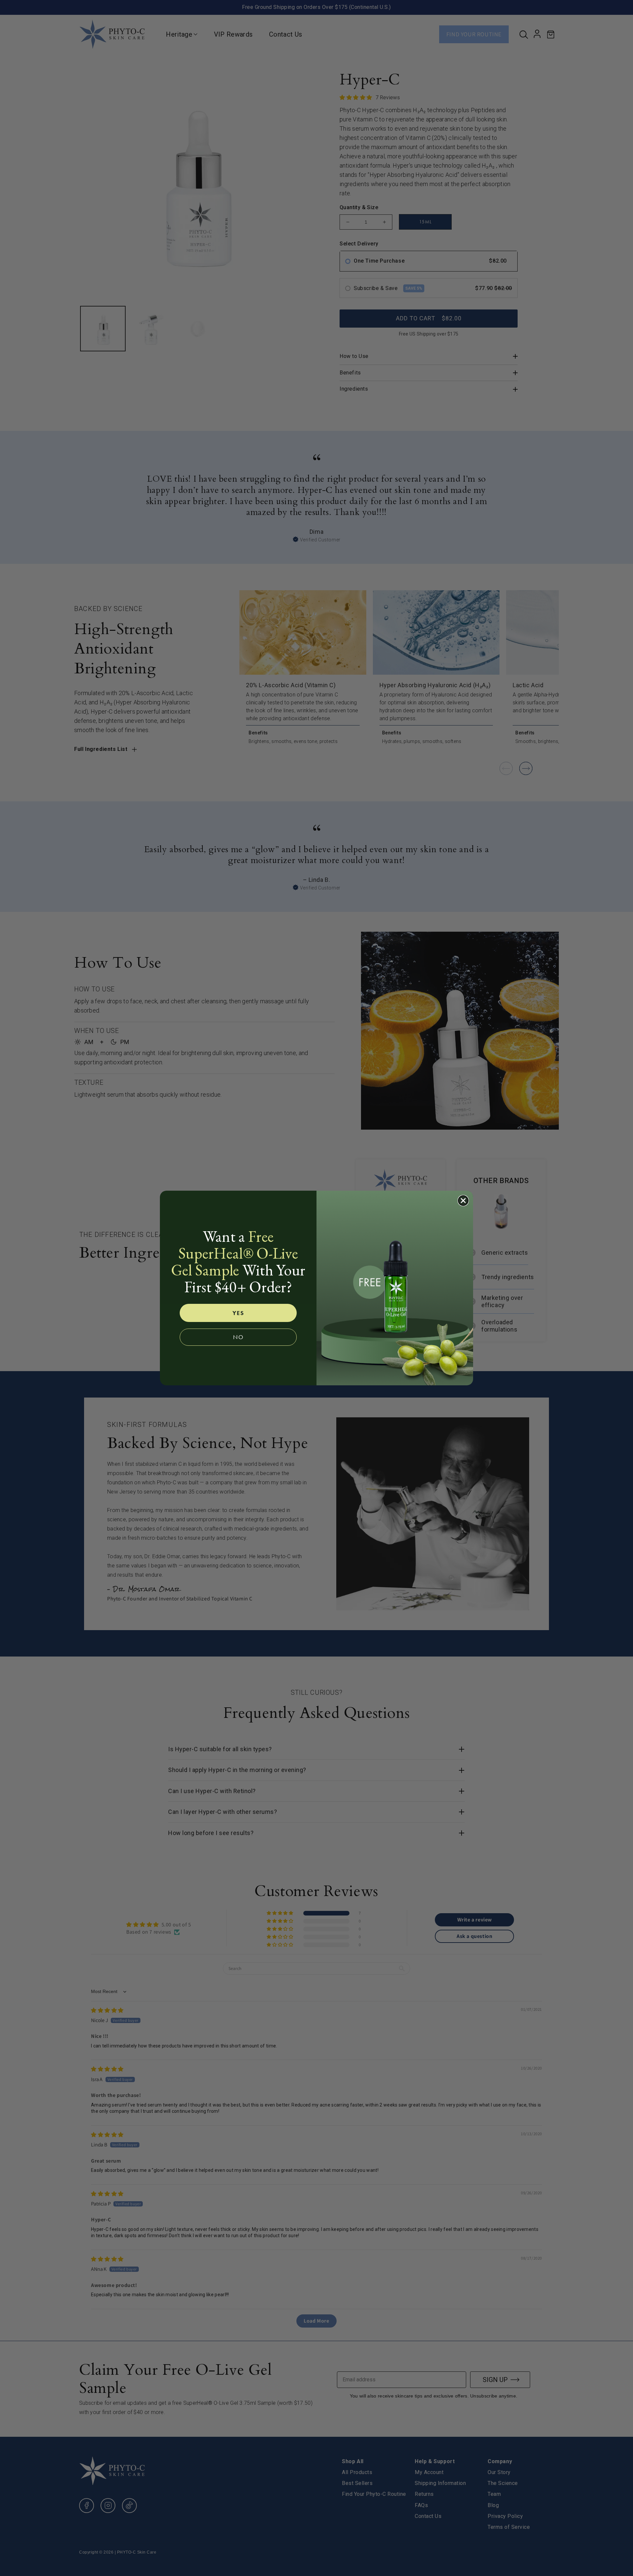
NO (238, 1337)
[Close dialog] (463, 1201)
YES (238, 1313)
